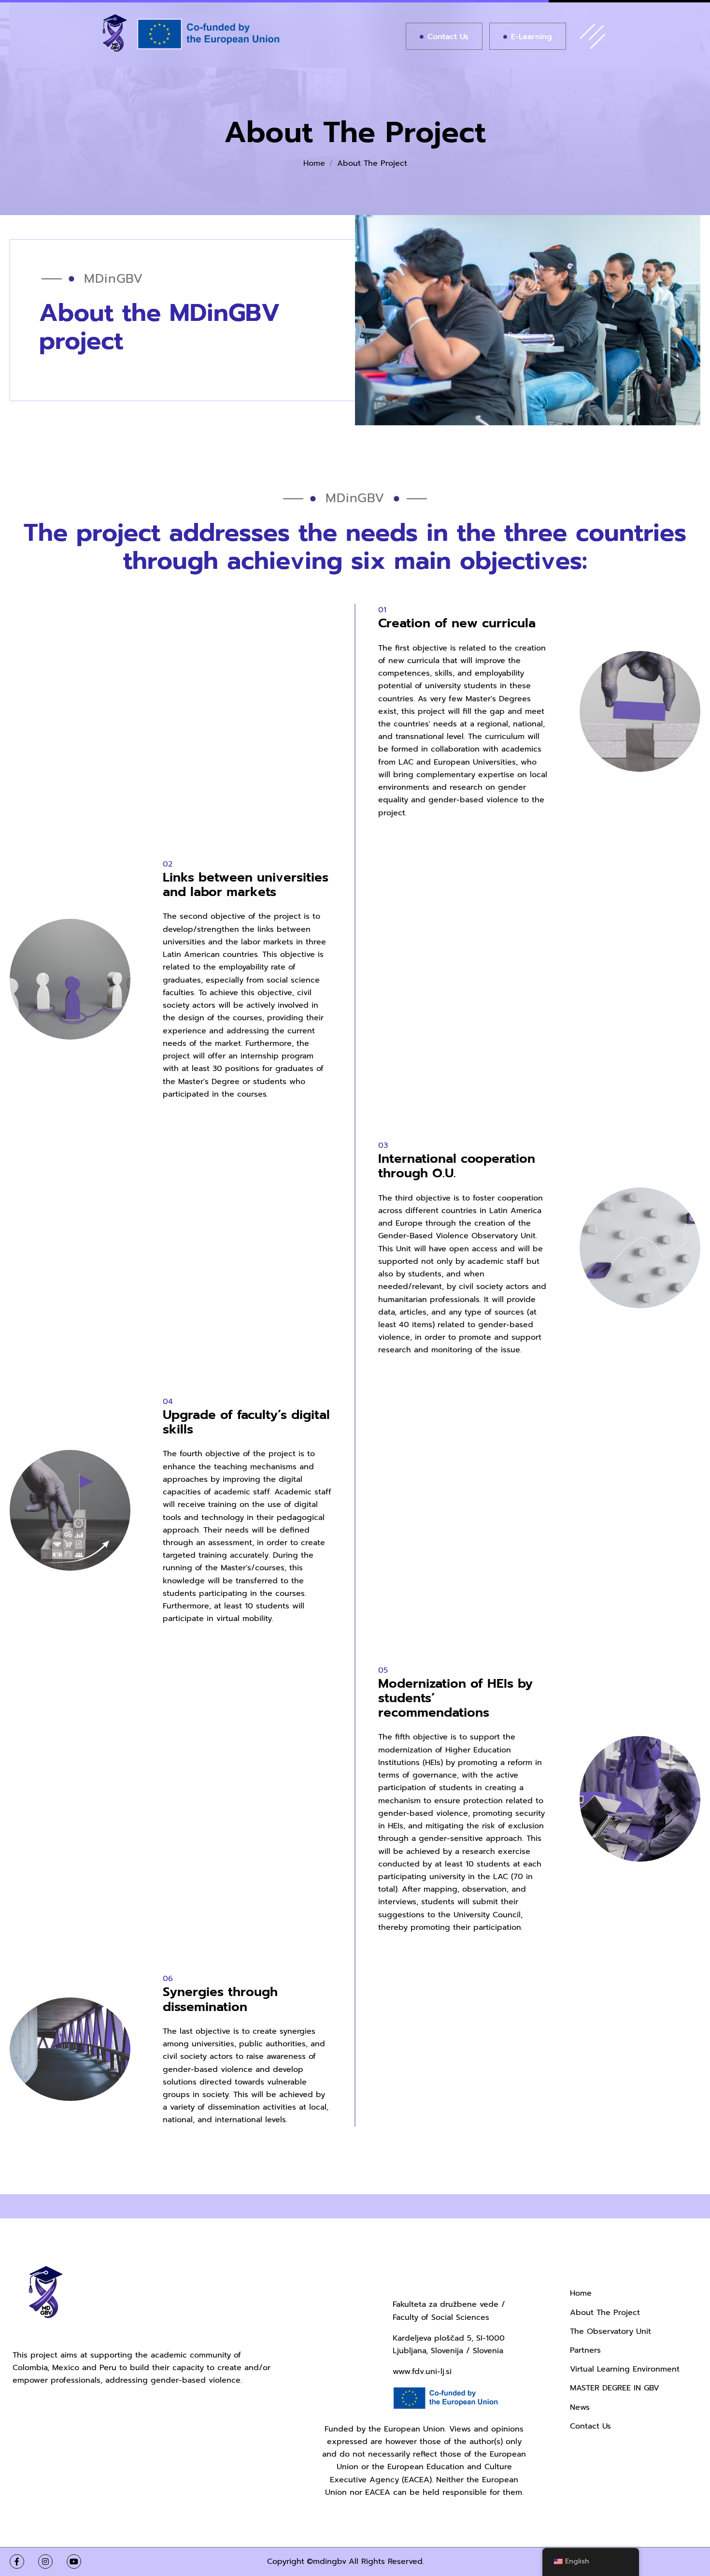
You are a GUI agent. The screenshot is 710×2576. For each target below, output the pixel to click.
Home (314, 163)
